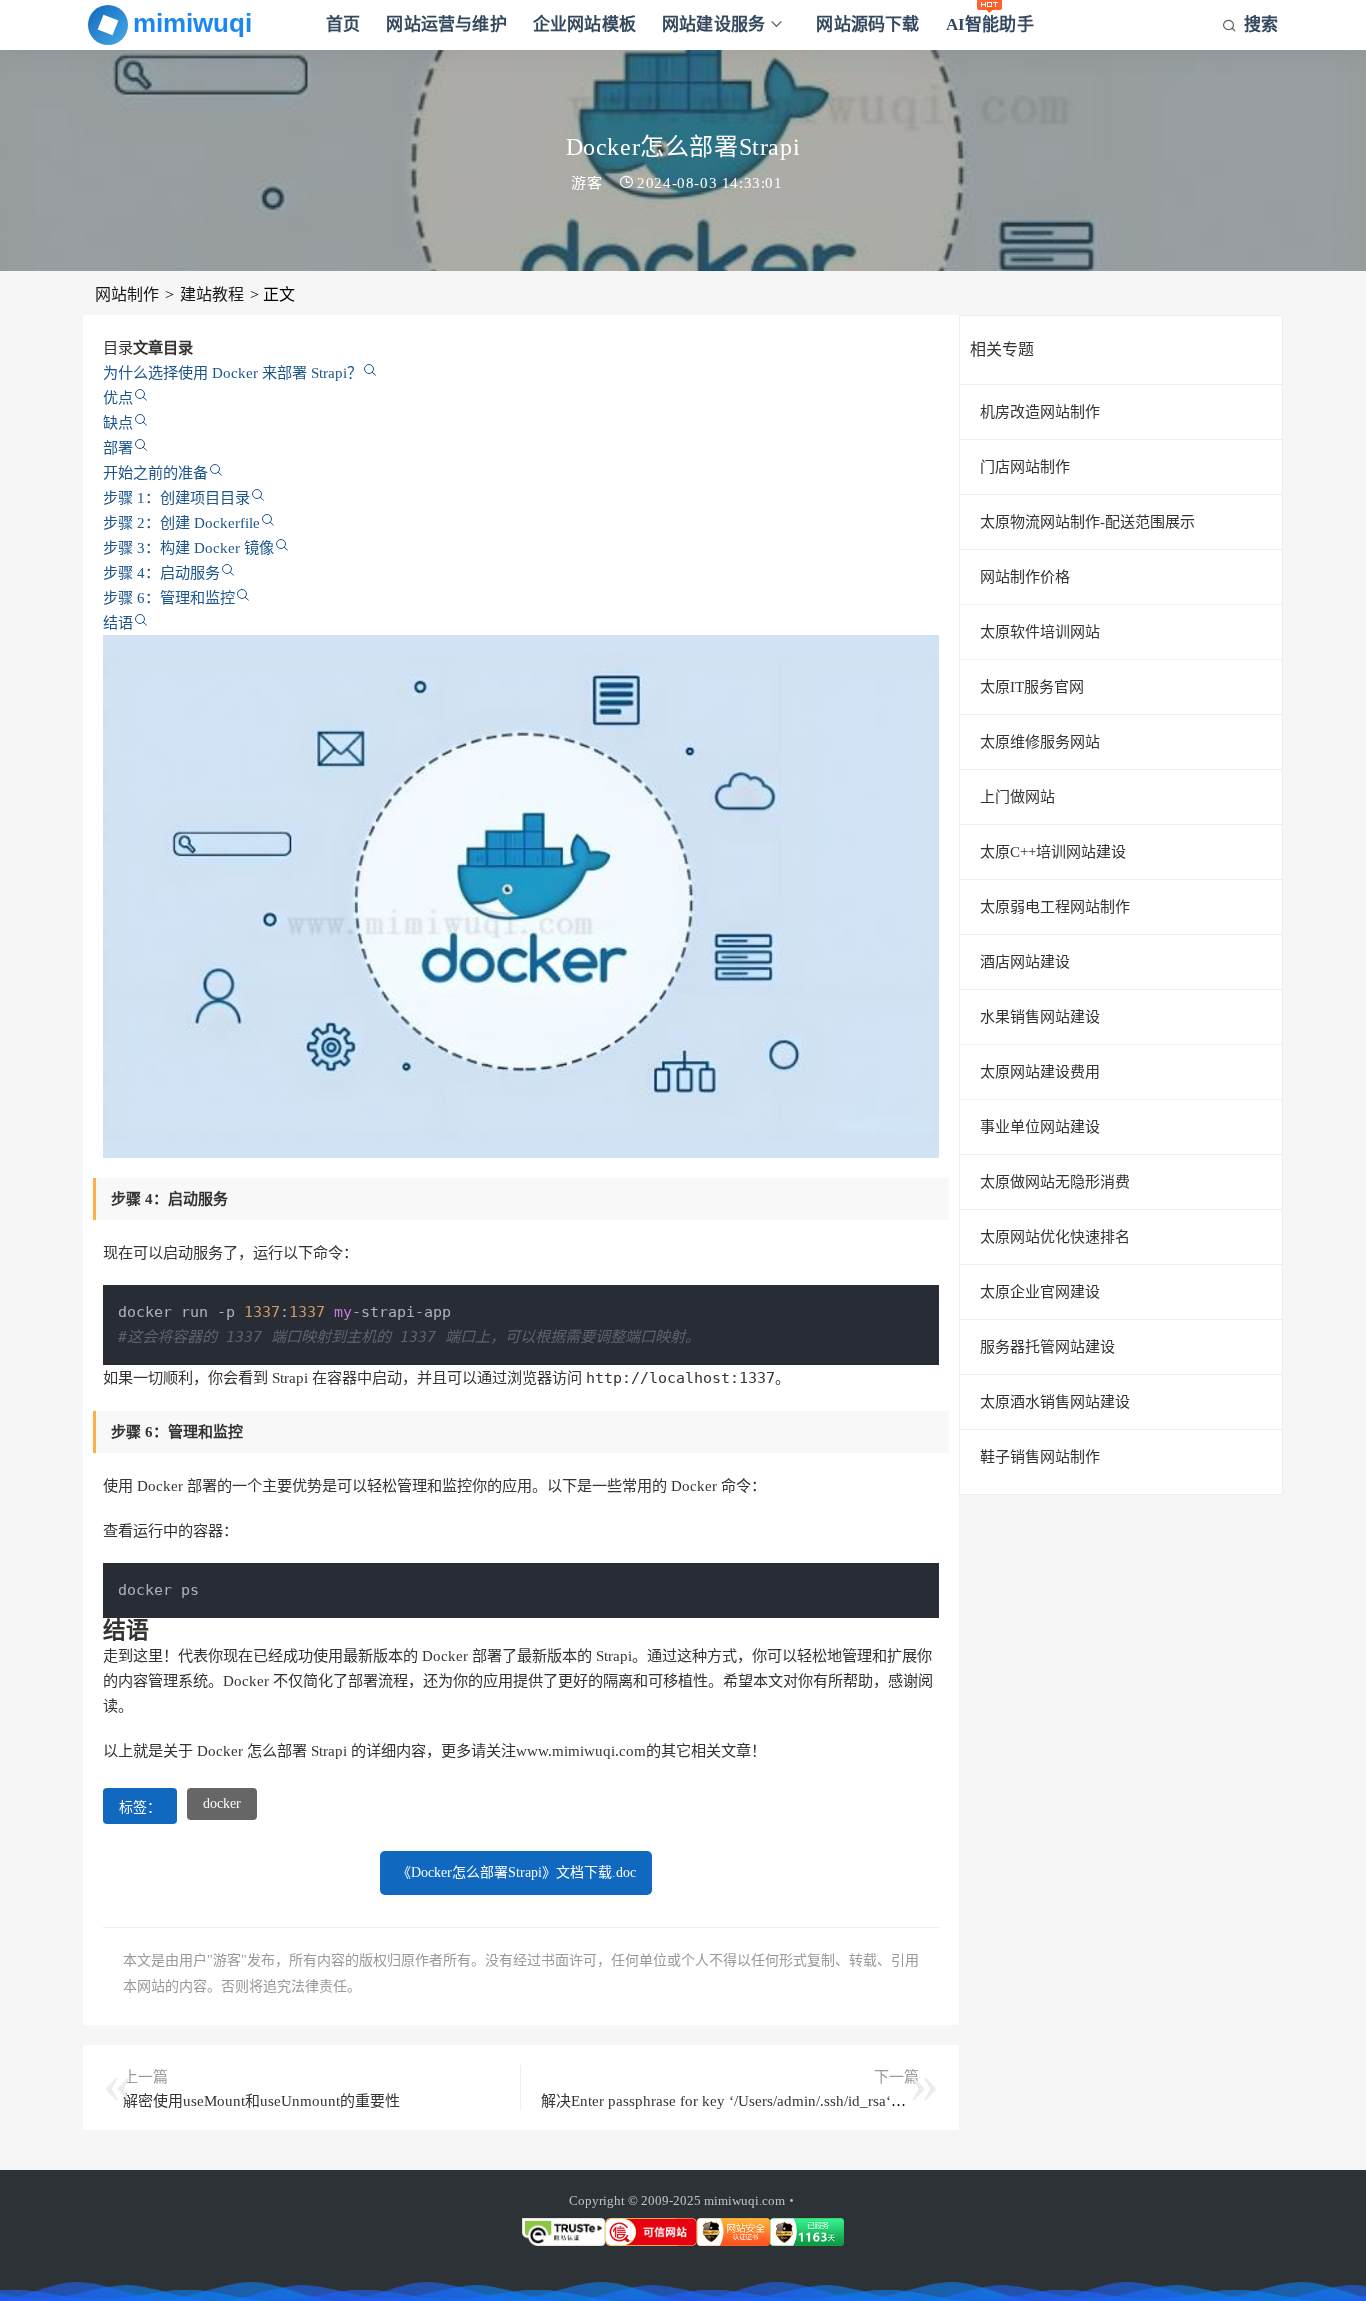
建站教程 (212, 294)
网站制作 (127, 294)
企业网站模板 (584, 24)
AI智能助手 (990, 24)
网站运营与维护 (446, 24)
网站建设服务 (713, 24)
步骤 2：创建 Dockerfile (181, 522)
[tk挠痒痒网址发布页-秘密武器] (175, 25)
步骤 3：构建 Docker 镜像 (188, 547)
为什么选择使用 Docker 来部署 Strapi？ (232, 372)
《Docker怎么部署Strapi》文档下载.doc (516, 1872)
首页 (343, 24)
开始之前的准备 (155, 472)
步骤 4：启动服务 (161, 572)
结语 (118, 622)
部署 (118, 447)
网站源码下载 (867, 24)
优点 (118, 397)
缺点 (118, 422)
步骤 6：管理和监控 (169, 597)
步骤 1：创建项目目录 (176, 497)
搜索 (1261, 24)
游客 (586, 183)
